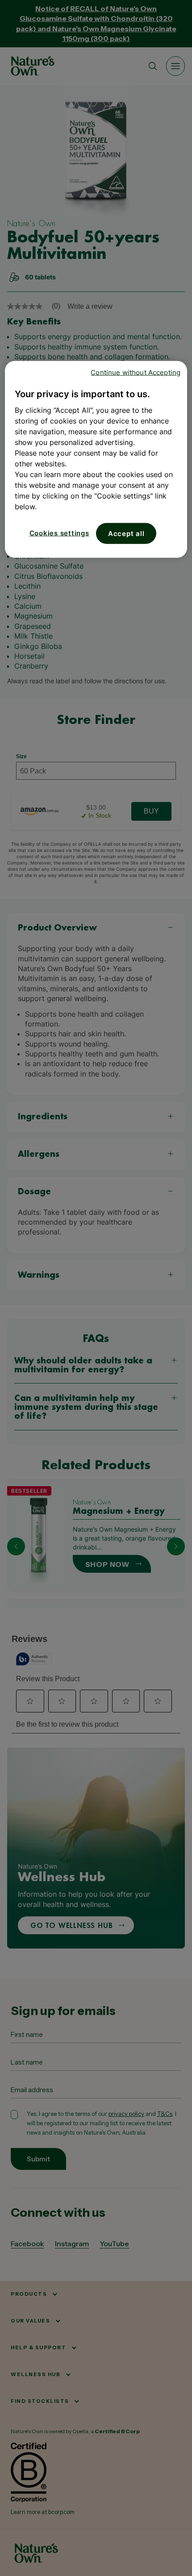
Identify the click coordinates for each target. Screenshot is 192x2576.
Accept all (126, 533)
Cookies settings (59, 533)
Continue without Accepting (136, 372)
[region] (96, 459)
